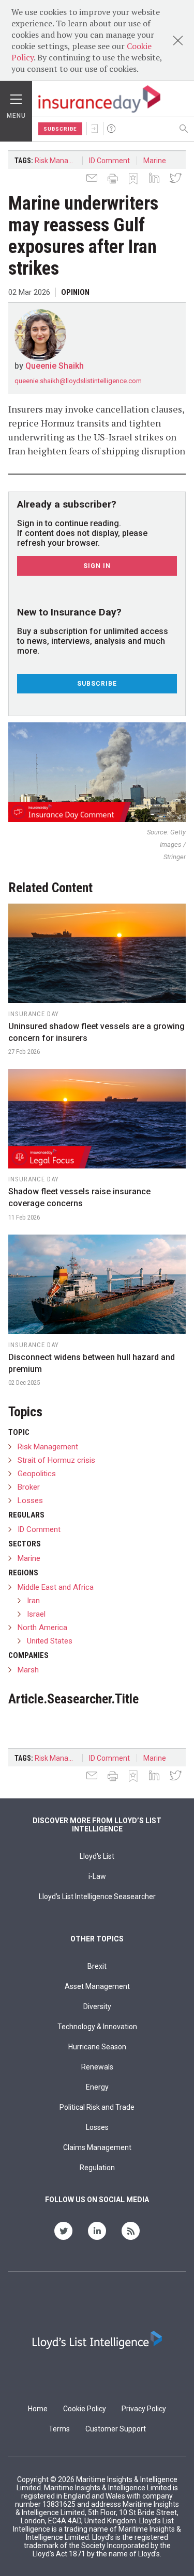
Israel (36, 1614)
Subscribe (60, 129)
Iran (33, 1601)
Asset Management (97, 1986)
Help (111, 129)
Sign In (95, 129)
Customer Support (116, 2429)
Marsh (28, 1670)
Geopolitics (37, 1474)
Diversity (97, 2006)
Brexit (97, 1966)
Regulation (97, 2168)
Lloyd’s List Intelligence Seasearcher (97, 1897)
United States (50, 1641)
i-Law (97, 1876)
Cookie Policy (85, 2409)
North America (42, 1627)
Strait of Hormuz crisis (56, 1460)
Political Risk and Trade (97, 2107)
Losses (30, 1500)
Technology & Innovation (97, 2027)
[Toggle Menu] (16, 97)
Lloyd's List (97, 1856)
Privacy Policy (144, 2409)
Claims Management (97, 2147)
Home (38, 2409)
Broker (29, 1487)
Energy (97, 2087)
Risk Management (59, 161)
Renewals (97, 2067)
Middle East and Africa (56, 1587)
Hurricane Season (97, 2047)
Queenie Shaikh (55, 366)
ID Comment (109, 161)
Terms (59, 2429)
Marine (155, 161)
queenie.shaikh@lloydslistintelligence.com (78, 381)
